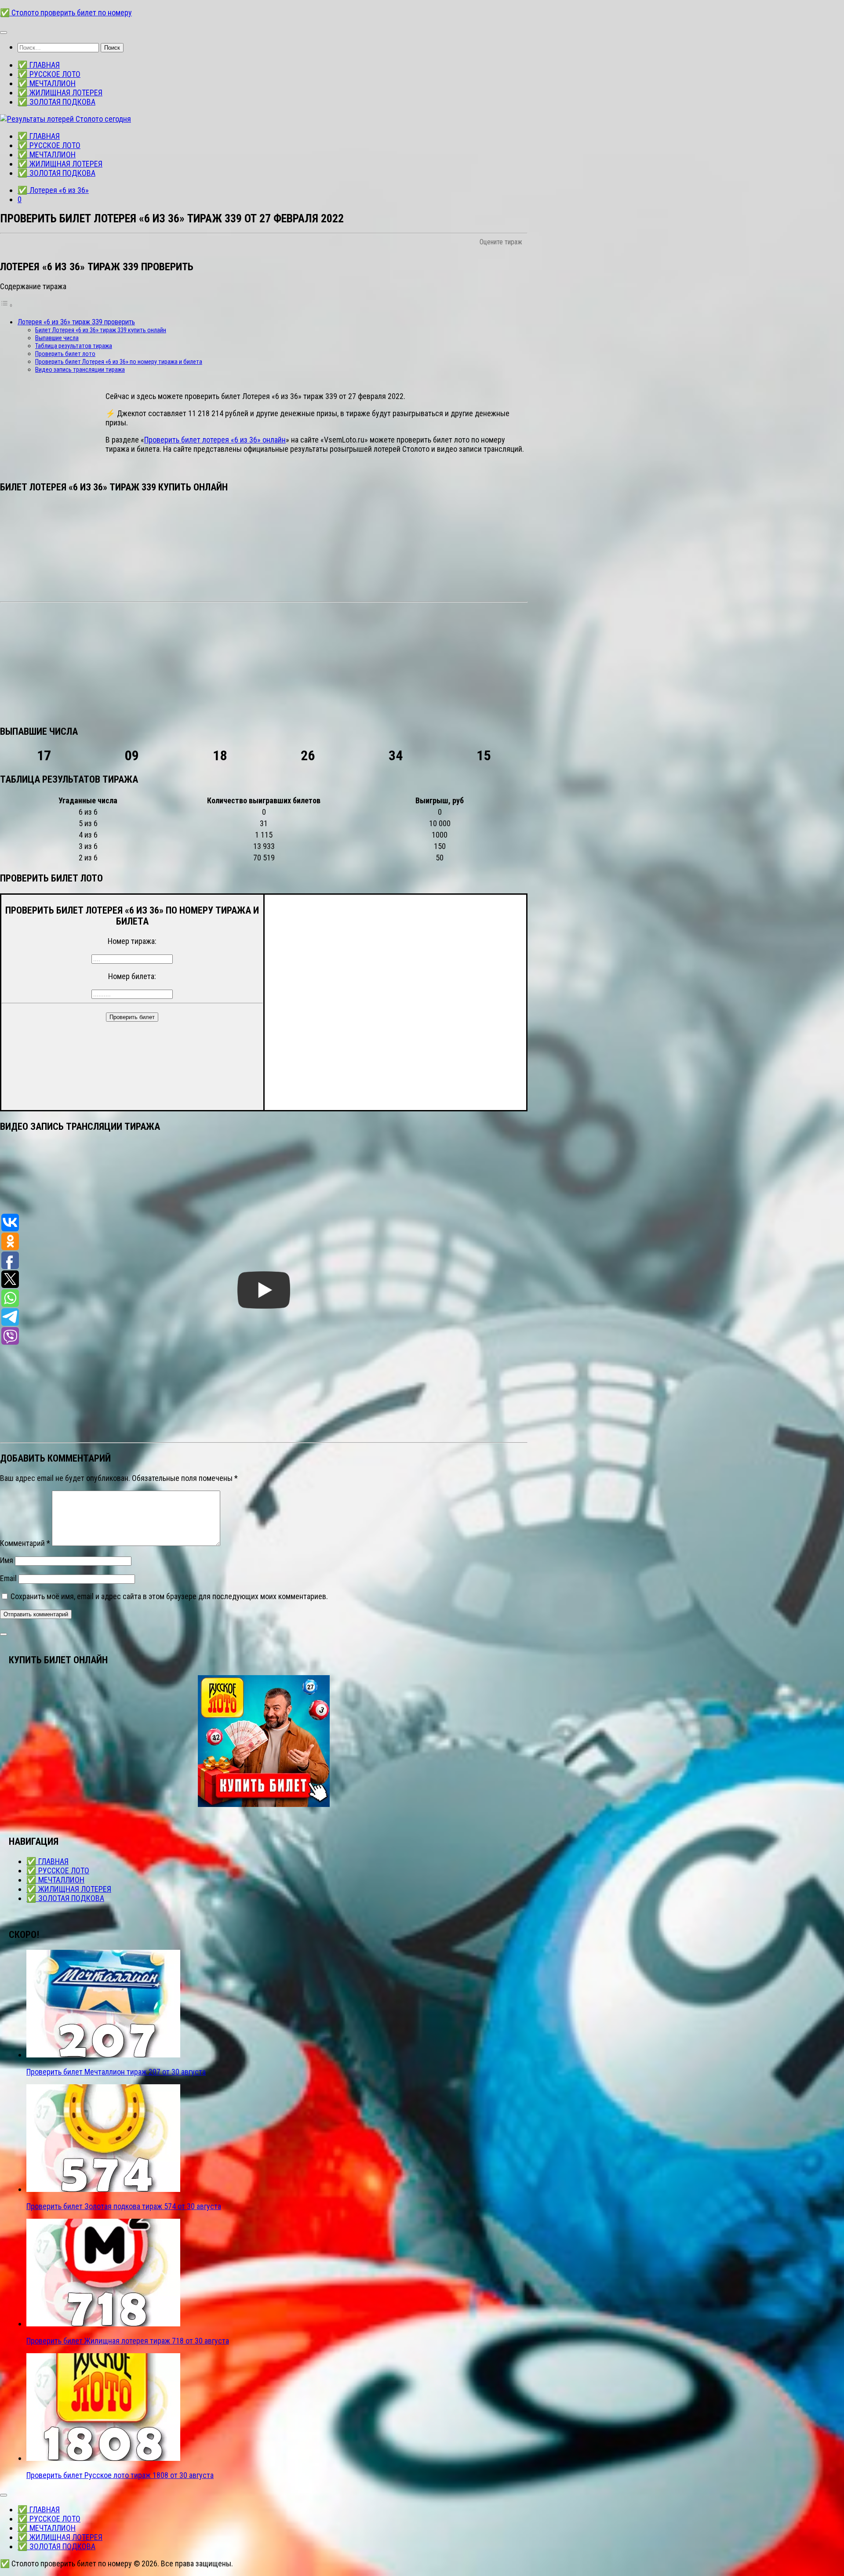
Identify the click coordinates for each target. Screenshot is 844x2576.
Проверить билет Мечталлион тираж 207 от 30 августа (116, 2072)
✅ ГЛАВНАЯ (39, 65)
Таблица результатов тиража (74, 346)
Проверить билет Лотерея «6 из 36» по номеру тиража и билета (119, 362)
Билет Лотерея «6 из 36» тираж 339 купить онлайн (101, 330)
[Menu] (4, 33)
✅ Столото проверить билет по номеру (66, 13)
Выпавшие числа (57, 338)
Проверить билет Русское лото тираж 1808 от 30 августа (120, 2475)
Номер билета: (132, 976)
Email (8, 1578)
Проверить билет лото (65, 354)
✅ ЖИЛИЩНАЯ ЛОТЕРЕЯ (60, 93)
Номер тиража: (132, 941)
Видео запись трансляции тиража (80, 370)
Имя (7, 1560)
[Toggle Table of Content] (7, 305)
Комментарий (25, 1543)
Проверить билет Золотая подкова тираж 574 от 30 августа (124, 2206)
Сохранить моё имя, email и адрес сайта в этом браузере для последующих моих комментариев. (169, 1596)
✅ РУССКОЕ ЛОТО (49, 74)
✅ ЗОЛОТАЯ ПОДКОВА (56, 102)
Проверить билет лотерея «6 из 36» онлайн (215, 440)
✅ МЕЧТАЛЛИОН (47, 83)
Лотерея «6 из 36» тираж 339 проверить (76, 322)
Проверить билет (132, 1017)
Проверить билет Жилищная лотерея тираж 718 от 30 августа (128, 2341)
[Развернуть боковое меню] (4, 1634)
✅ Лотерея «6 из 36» (53, 190)
